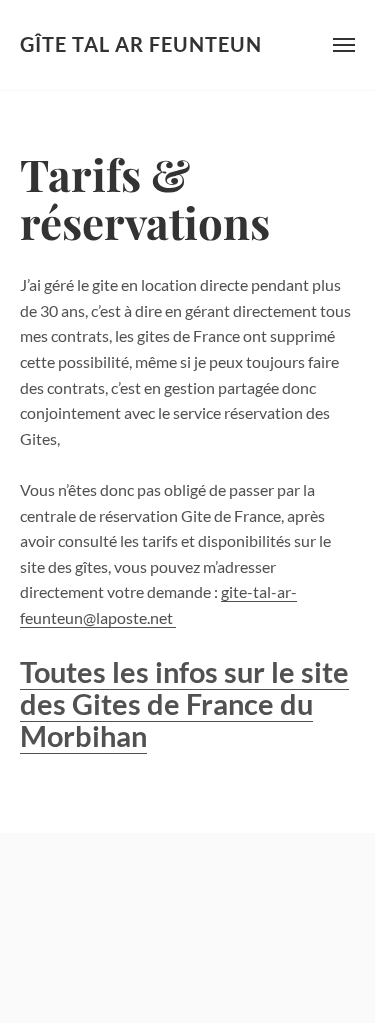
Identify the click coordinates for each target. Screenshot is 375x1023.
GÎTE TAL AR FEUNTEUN (141, 44)
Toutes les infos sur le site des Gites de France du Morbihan (184, 703)
